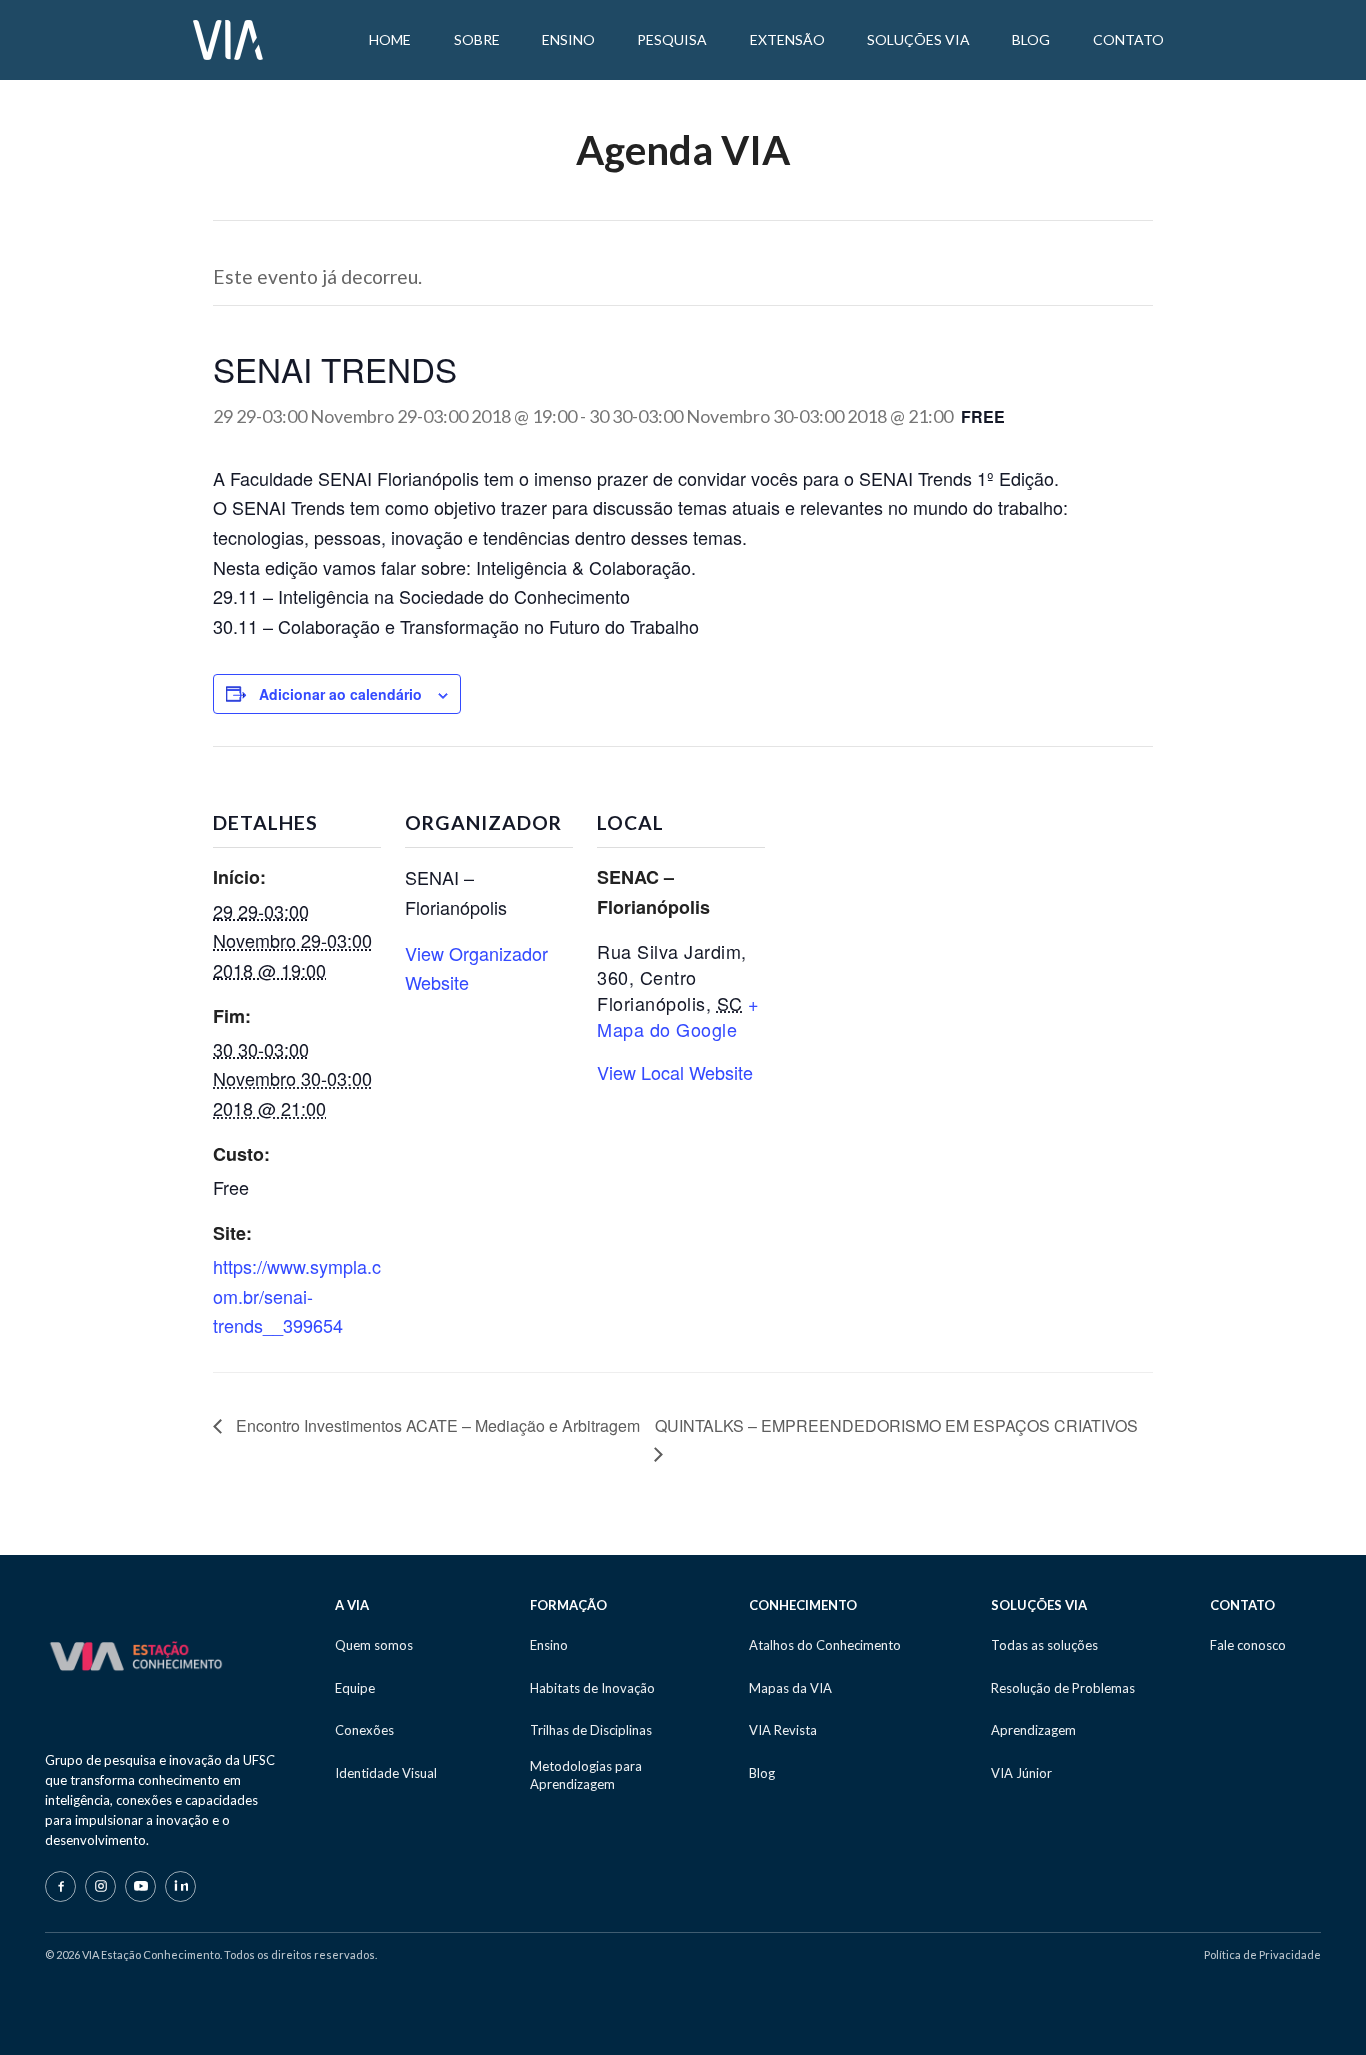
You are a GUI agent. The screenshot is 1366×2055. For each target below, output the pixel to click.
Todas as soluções (1044, 1645)
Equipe (355, 1688)
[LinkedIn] (180, 1886)
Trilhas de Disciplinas (591, 1730)
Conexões (364, 1730)
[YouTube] (140, 1886)
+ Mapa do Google (678, 1016)
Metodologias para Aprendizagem (586, 1775)
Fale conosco (1248, 1645)
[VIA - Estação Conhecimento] (228, 38)
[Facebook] (60, 1886)
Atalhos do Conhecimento (825, 1645)
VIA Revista (783, 1730)
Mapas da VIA (790, 1688)
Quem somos (374, 1645)
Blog (762, 1773)
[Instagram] (100, 1886)
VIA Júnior (1021, 1773)
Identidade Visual (386, 1773)
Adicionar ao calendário (340, 694)
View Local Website (675, 1072)
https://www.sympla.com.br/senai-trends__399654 (297, 1295)
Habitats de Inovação (592, 1688)
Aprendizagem (1033, 1730)
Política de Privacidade (1262, 1954)
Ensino (549, 1645)
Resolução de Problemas (1063, 1688)
